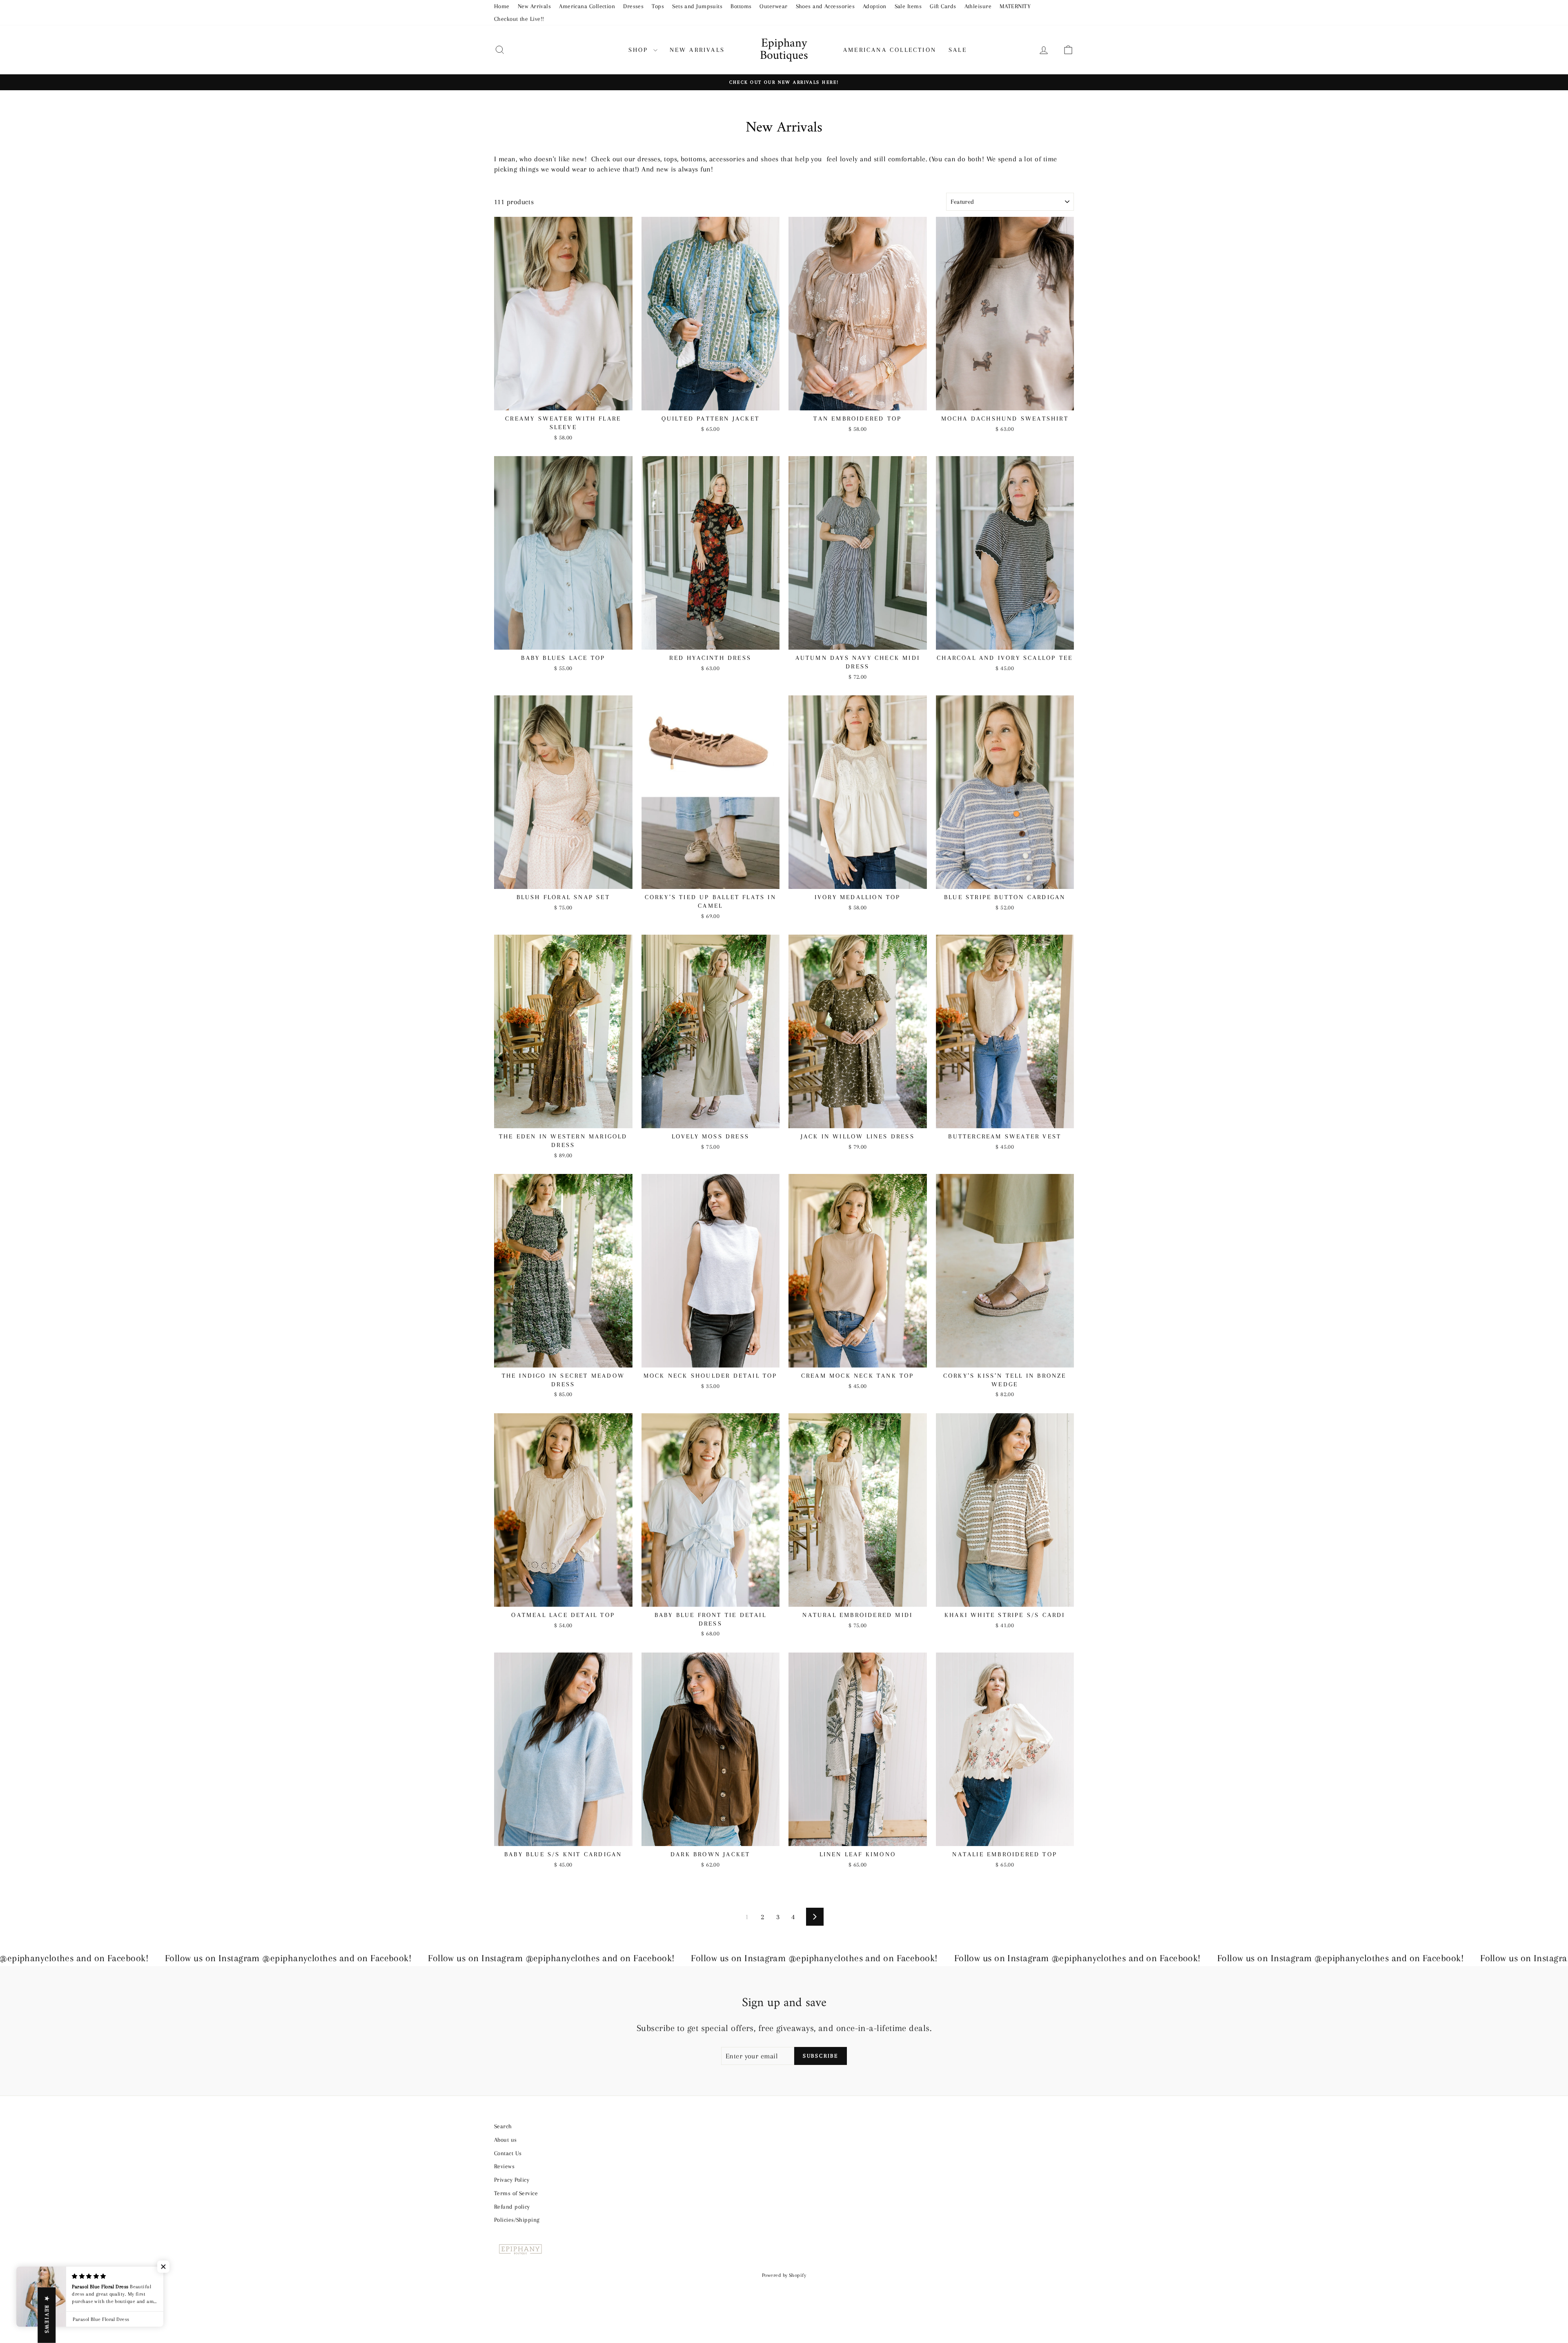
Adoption (875, 6)
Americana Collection (587, 6)
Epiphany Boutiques (784, 50)
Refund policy (512, 2207)
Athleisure (978, 6)
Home (502, 6)
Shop (640, 50)
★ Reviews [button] (47, 2315)
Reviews (504, 2166)
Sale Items (908, 6)
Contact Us (508, 2153)
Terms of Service (516, 2193)
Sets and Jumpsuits (697, 6)
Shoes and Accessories (825, 6)
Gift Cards (943, 6)
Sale (958, 50)
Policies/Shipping (517, 2220)
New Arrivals (534, 6)
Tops (658, 6)
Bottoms (741, 6)
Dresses (633, 6)
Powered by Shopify (784, 2275)
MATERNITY (1015, 6)
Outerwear (773, 6)
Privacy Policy (512, 2180)
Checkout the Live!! (519, 19)
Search (503, 2126)
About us (506, 2140)
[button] (163, 2267)
